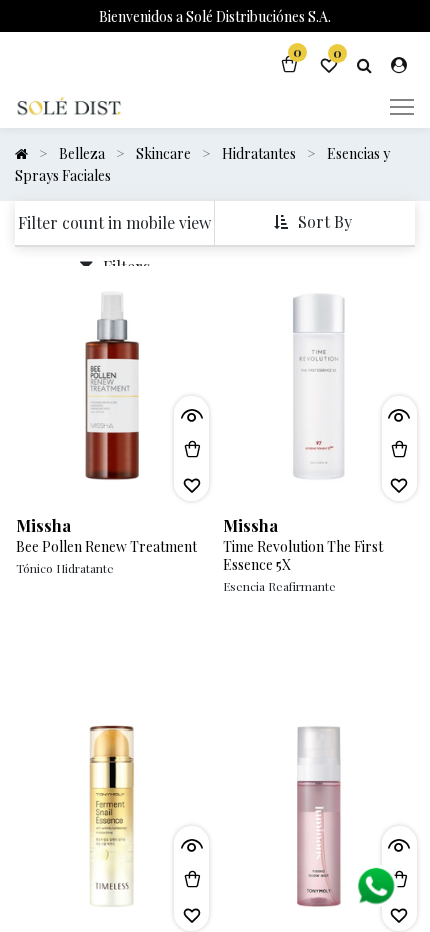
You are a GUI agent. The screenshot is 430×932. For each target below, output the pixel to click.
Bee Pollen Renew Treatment (106, 547)
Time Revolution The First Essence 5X (303, 555)
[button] (315, 222)
